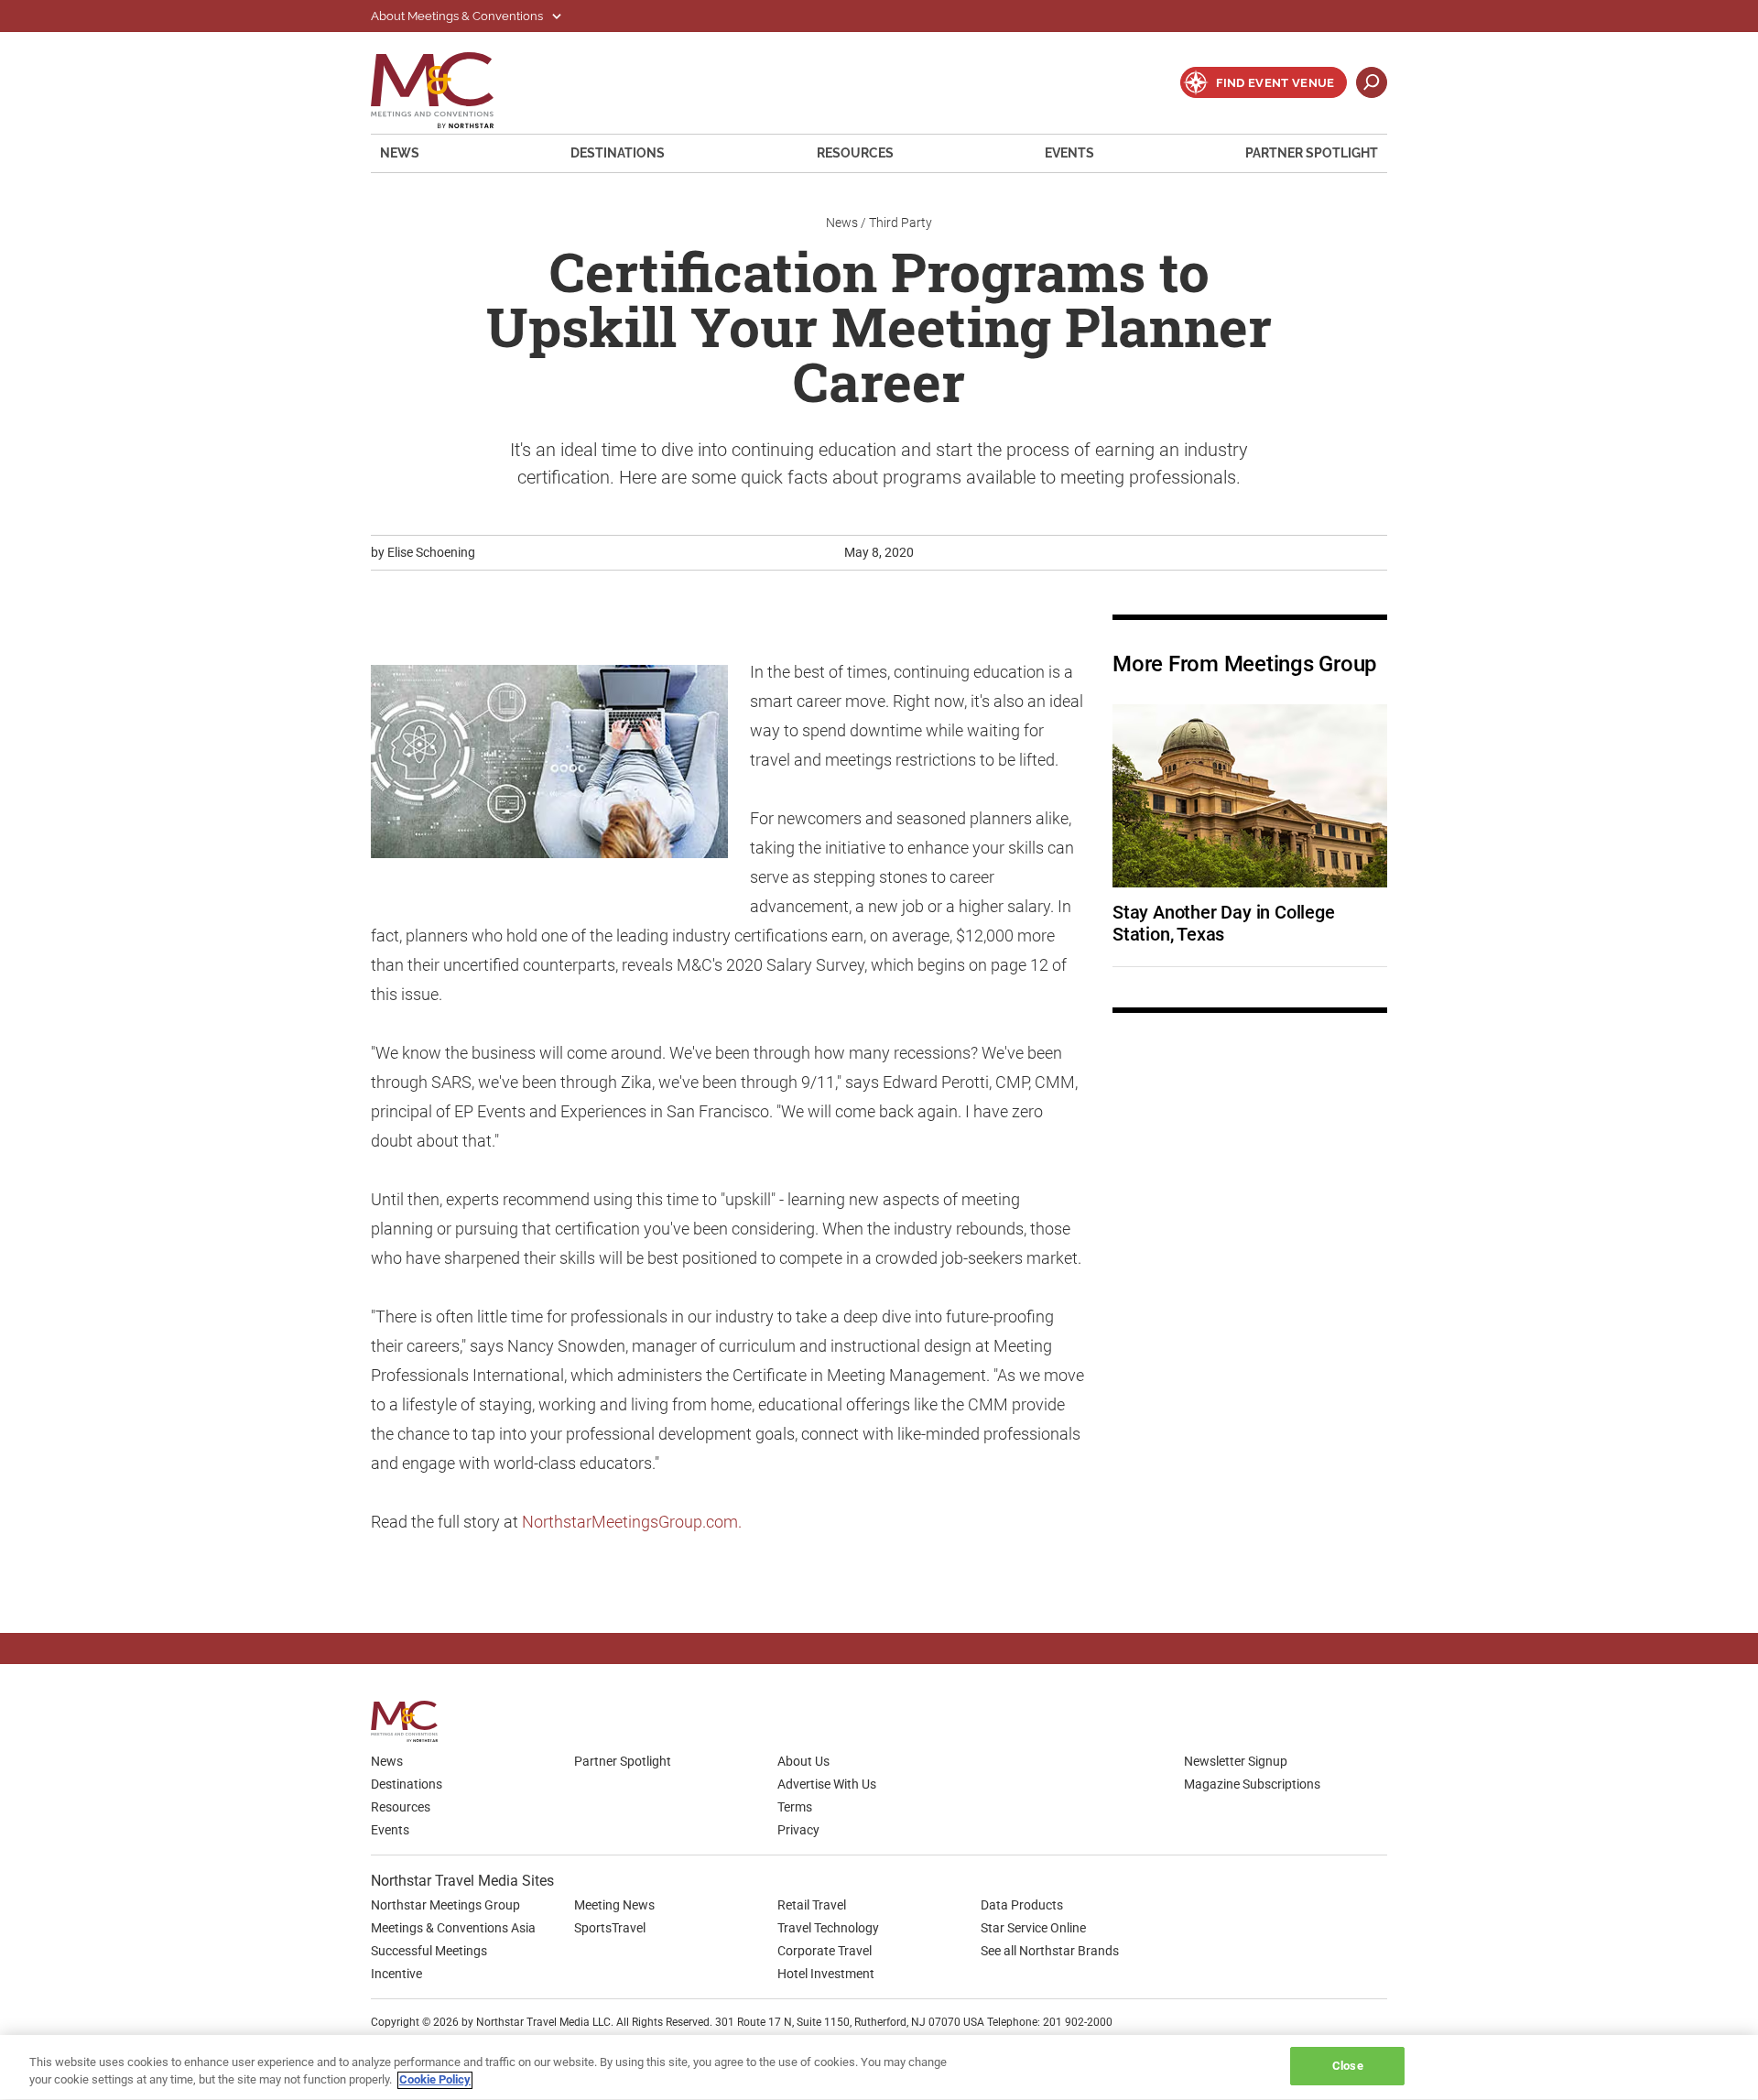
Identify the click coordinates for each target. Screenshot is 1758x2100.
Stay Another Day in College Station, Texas (1226, 923)
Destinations (618, 153)
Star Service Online (1033, 1928)
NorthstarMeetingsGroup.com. (632, 1522)
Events (1069, 153)
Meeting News (614, 1905)
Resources (855, 153)
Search (1372, 82)
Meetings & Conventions (444, 90)
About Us (803, 1761)
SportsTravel (610, 1928)
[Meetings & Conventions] (410, 1721)
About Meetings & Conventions (458, 16)
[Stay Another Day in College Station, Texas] (1250, 796)
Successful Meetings (429, 1951)
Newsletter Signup (1236, 1761)
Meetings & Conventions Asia (453, 1928)
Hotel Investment (826, 1974)
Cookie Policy (435, 2080)
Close (1348, 2066)
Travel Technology (828, 1928)
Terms (795, 1807)
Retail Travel (812, 1905)
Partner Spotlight (1312, 153)
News (400, 153)
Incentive (396, 1974)
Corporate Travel (825, 1951)
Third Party (901, 223)
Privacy (798, 1830)
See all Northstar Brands (1050, 1951)
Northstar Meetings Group (445, 1905)
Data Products (1022, 1905)
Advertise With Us (827, 1784)
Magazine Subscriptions (1252, 1784)
